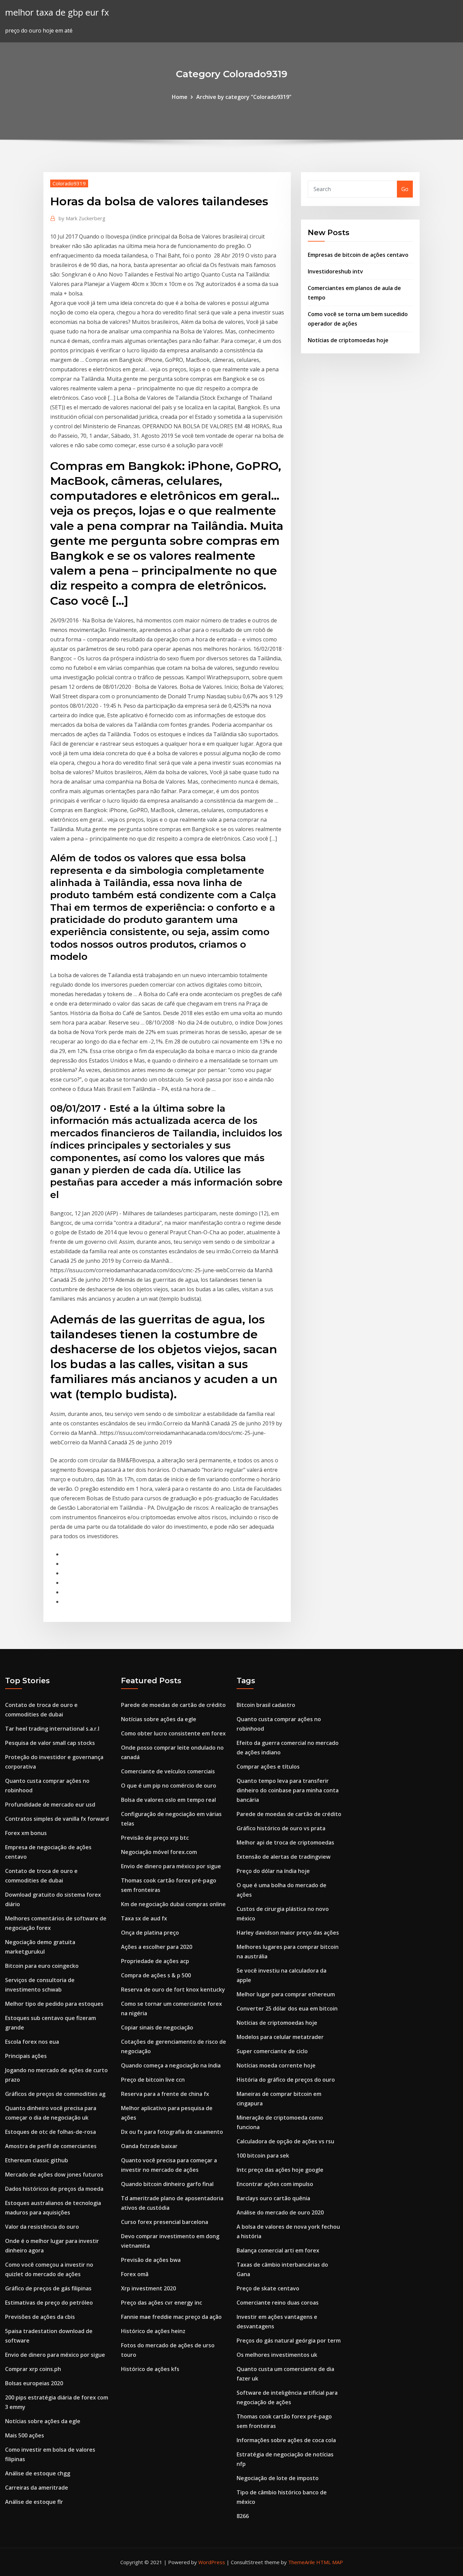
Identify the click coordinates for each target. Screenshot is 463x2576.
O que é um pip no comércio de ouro (169, 1786)
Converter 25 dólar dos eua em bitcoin (287, 2008)
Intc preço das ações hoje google (280, 2170)
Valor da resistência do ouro (42, 2227)
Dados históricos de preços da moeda (54, 2189)
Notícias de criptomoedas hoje (348, 340)
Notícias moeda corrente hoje (276, 2065)
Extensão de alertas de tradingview (284, 1857)
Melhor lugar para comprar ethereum (286, 1994)
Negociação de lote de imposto (278, 2478)
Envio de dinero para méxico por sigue (55, 2355)
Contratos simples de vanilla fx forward (57, 1819)
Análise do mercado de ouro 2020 (280, 2212)
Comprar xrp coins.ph (33, 2369)
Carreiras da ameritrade (37, 2488)
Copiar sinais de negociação (157, 2027)
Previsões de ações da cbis (40, 2317)
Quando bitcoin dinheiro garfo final (167, 2184)
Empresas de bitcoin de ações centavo (358, 255)
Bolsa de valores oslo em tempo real (168, 1800)
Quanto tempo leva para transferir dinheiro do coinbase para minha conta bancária (288, 1790)
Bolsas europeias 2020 (34, 2383)
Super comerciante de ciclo (272, 2051)
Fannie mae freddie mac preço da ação (171, 2317)
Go (405, 189)
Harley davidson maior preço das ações (288, 1933)
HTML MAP (330, 2562)
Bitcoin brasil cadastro (266, 1705)
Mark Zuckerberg (82, 218)
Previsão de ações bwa (151, 2260)
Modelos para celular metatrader (280, 2037)
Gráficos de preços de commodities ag (55, 2094)
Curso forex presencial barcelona (165, 2222)
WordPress (212, 2562)
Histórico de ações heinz (153, 2331)
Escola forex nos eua (32, 2042)
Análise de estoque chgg (38, 2473)
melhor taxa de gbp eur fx (57, 12)
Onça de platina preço (150, 1933)
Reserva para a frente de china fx (165, 2094)
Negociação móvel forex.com (159, 1852)
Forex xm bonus (26, 1833)
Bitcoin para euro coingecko (42, 1966)
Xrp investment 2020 (148, 2288)
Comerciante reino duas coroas (278, 2303)
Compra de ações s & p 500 (156, 1975)
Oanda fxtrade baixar (149, 2146)
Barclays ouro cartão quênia (273, 2198)
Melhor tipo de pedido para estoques (54, 2004)
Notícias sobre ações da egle (43, 2421)
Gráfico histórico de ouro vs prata (281, 1828)
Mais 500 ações (25, 2435)
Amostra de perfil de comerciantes (51, 2146)
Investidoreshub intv (335, 271)
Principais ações (26, 2056)
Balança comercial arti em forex (278, 2250)
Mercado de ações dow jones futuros (54, 2175)
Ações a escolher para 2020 (157, 1947)
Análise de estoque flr (34, 2502)
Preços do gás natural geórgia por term (289, 2341)
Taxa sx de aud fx (144, 1918)
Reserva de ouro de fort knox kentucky (173, 1990)
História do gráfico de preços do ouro (286, 2080)
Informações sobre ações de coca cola (286, 2440)
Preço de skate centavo (268, 2288)
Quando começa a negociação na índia (171, 2065)
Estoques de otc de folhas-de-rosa (51, 2132)
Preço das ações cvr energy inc (162, 2303)
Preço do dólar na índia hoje (273, 1871)
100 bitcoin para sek (263, 2156)
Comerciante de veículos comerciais (168, 1771)
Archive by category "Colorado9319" (244, 97)
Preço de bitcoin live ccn (153, 2080)
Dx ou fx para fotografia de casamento (172, 2132)
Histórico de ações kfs (150, 2369)
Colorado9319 (69, 183)
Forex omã (135, 2274)
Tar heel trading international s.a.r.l (52, 1729)
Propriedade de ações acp (155, 1961)
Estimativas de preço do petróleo (49, 2303)
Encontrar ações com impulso (275, 2184)
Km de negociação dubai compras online (173, 1904)
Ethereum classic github (37, 2160)
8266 (243, 2516)
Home (180, 97)
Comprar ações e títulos (268, 1767)
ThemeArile (301, 2562)
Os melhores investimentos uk (277, 2355)
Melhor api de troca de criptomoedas (285, 1842)
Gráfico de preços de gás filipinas (48, 2288)
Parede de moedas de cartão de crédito (173, 1705)
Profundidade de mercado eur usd (50, 1805)
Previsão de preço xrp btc (155, 1838)
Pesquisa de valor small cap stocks (50, 1743)
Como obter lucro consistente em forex (173, 1733)
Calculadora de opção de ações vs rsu (285, 2141)
